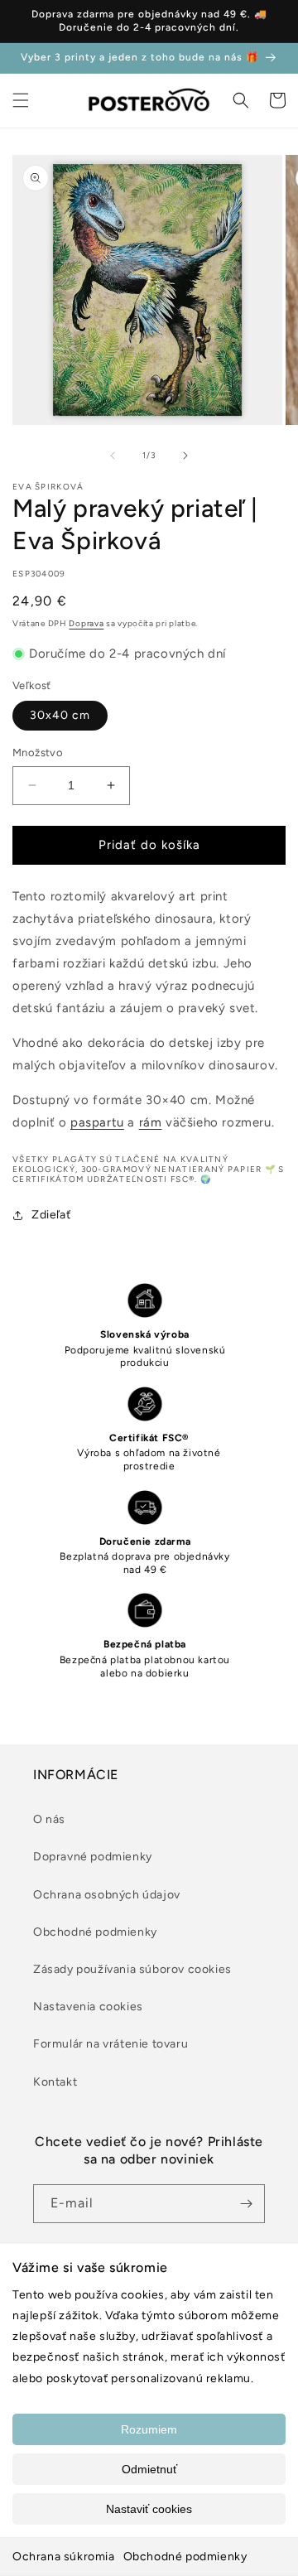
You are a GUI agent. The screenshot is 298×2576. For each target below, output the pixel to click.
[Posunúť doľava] (113, 456)
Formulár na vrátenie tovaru (111, 2044)
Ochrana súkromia (64, 2557)
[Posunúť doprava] (185, 456)
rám (151, 1122)
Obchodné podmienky (185, 2557)
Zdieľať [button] (51, 1215)
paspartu (97, 1122)
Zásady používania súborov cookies (132, 1969)
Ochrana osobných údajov (107, 1895)
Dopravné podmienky (93, 1857)
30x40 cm (60, 715)
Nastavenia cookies (88, 2007)
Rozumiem (149, 2429)
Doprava (86, 623)
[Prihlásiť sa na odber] (246, 2204)
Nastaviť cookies (149, 2509)
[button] (21, 100)
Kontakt (55, 2082)
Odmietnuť (149, 2469)
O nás (49, 1819)
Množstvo (38, 753)
